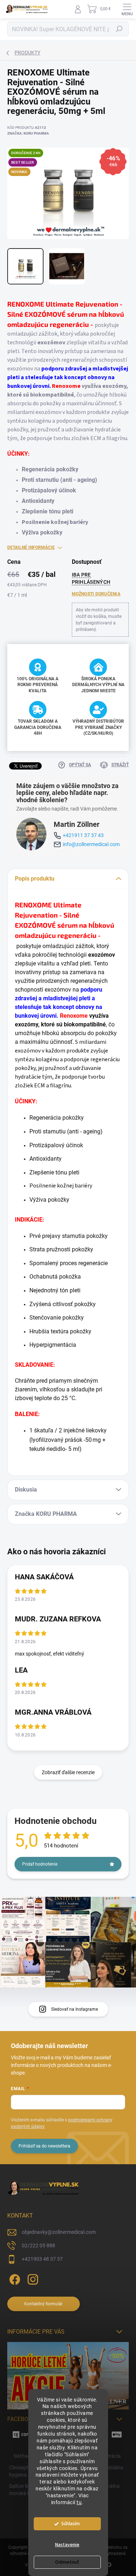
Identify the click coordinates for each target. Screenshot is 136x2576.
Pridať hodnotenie (40, 1864)
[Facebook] (14, 2278)
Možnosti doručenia (96, 594)
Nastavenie (67, 2545)
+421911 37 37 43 (83, 835)
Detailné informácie (31, 547)
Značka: (28, 133)
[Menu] (127, 9)
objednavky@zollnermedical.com (59, 2232)
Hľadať (119, 29)
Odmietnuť (67, 2562)
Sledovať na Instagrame (75, 2009)
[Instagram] (32, 2278)
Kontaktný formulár (44, 2304)
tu (79, 2502)
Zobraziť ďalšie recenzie (68, 1772)
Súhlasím (71, 2524)
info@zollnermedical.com (91, 844)
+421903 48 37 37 (42, 2259)
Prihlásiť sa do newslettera (44, 2146)
